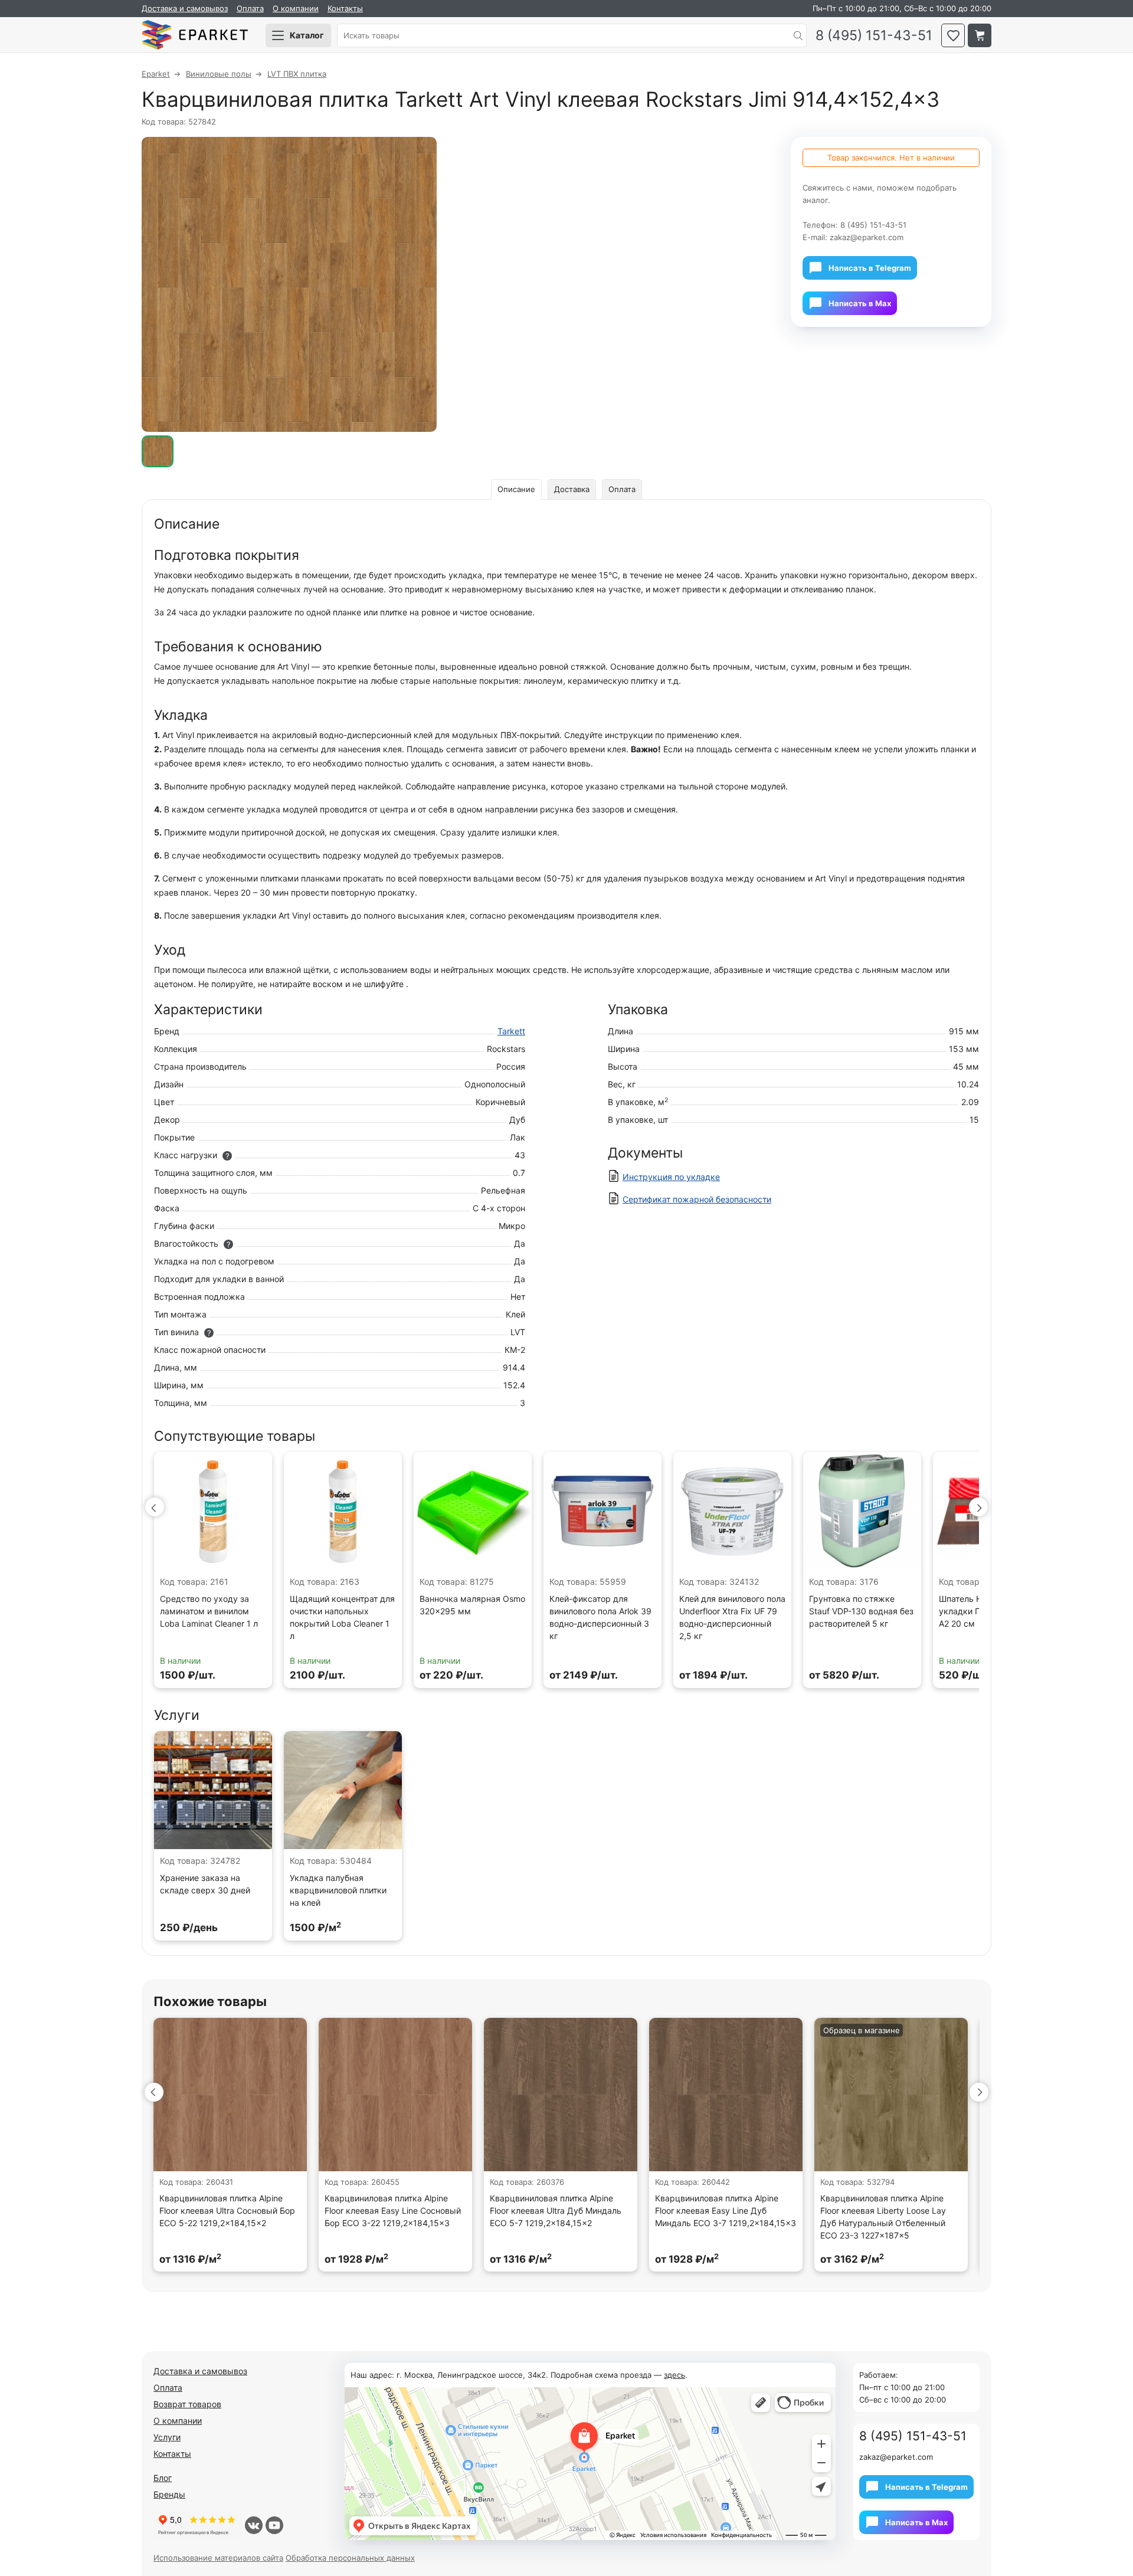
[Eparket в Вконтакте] (254, 2525)
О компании (296, 8)
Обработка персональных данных (350, 2558)
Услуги (167, 2437)
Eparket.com (195, 35)
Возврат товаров (187, 2404)
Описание (516, 489)
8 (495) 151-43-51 (874, 36)
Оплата (250, 8)
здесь (674, 2375)
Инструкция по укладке (671, 1177)
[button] (155, 1507)
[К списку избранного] (953, 35)
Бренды (169, 2494)
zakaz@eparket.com (867, 237)
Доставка (572, 489)
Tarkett (511, 1031)
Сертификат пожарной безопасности (697, 1199)
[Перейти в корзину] (980, 35)
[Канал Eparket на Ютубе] (274, 2525)
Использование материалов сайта (218, 2558)
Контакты (345, 8)
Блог (163, 2478)
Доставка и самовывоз (185, 8)
